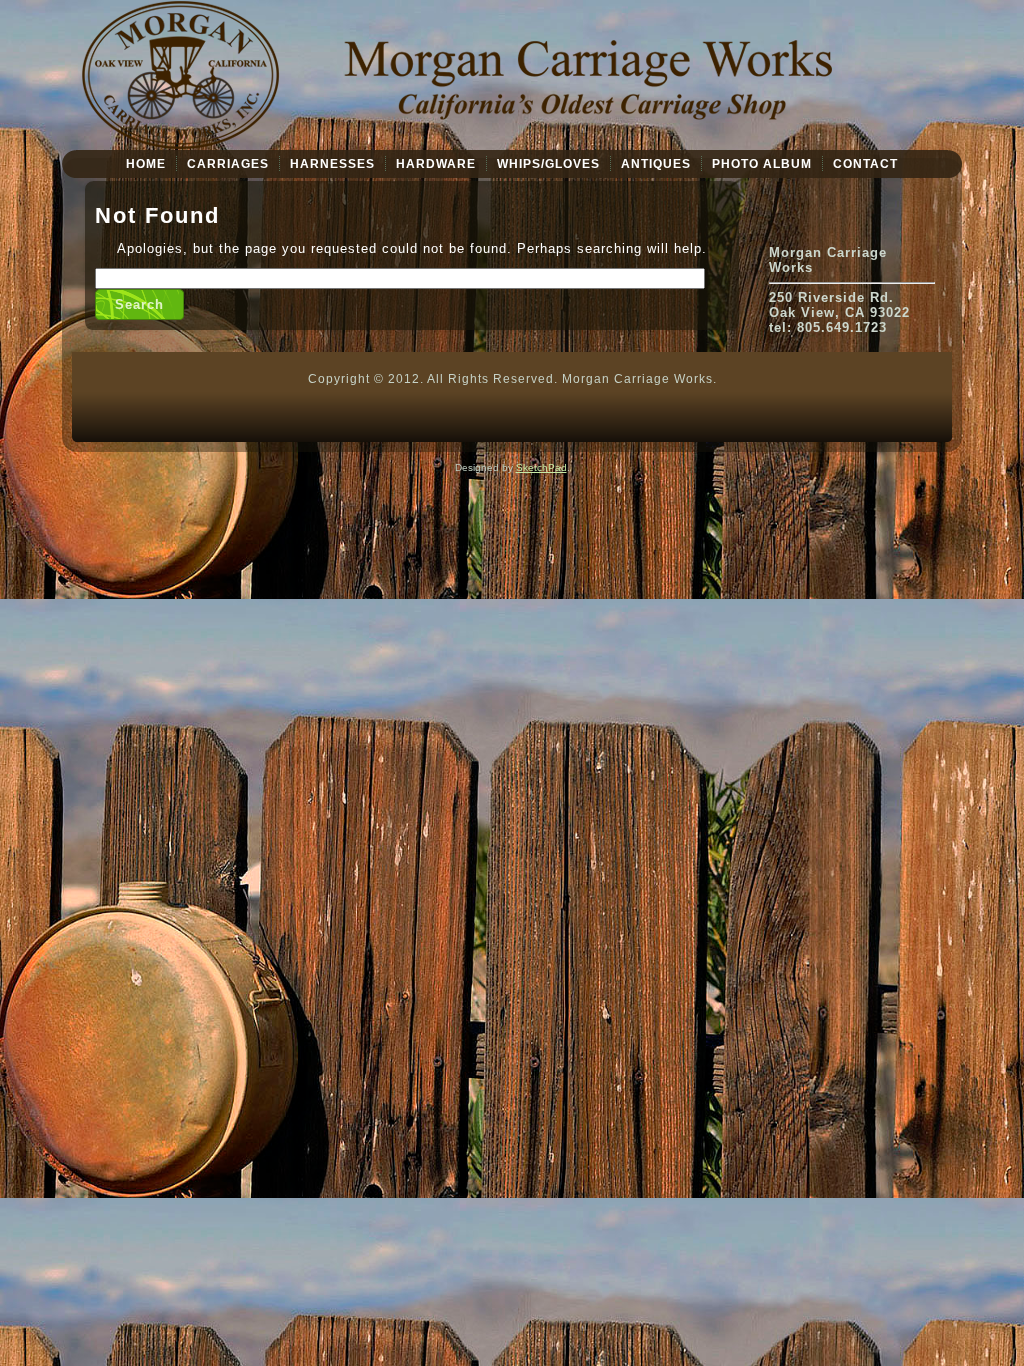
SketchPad (541, 467)
